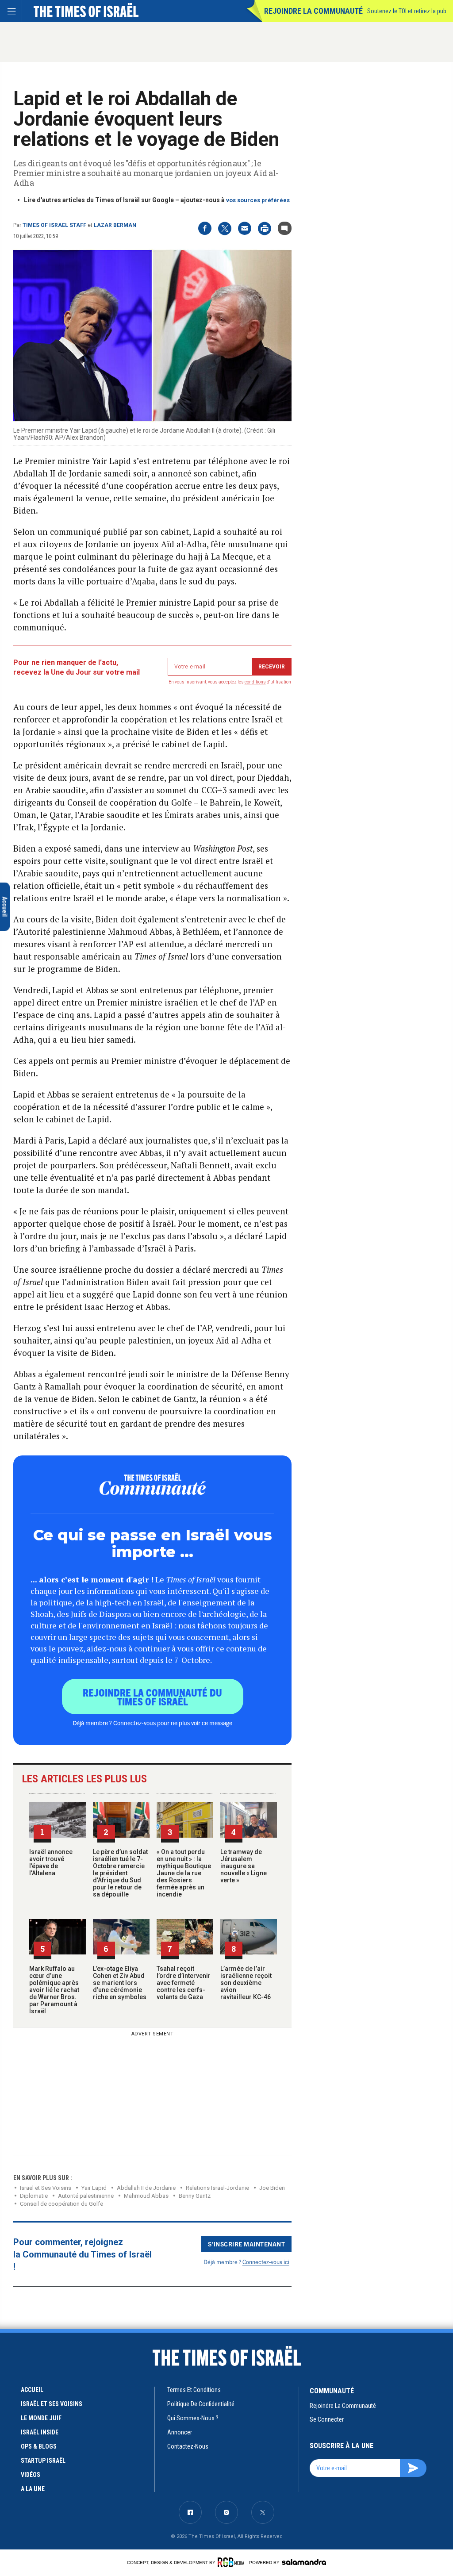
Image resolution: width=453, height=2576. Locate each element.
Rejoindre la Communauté (313, 11)
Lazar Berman (115, 225)
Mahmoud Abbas (146, 2196)
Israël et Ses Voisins (46, 2188)
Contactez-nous (188, 2446)
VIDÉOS (31, 2475)
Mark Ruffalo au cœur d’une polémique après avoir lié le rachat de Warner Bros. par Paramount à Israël (54, 1990)
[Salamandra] (304, 2562)
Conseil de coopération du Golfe (61, 2204)
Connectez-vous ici (266, 2262)
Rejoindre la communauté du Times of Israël (152, 1697)
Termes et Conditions (194, 2390)
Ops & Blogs (39, 2446)
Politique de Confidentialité (201, 2404)
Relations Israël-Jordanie (217, 2188)
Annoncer (180, 2432)
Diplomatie (34, 2196)
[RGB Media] (232, 2562)
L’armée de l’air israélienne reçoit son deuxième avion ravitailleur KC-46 (246, 1983)
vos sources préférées (258, 200)
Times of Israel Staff (54, 225)
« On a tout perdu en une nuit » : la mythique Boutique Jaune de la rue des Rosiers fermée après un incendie (184, 1873)
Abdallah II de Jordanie (146, 2188)
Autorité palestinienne (86, 2196)
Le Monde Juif (41, 2418)
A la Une (33, 2489)
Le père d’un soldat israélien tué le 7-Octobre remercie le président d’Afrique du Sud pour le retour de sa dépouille (120, 1873)
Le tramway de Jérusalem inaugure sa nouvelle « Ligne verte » (244, 1866)
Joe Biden (272, 2188)
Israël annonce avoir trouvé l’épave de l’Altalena (51, 1862)
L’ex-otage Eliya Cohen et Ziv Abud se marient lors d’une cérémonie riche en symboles (120, 1983)
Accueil (32, 2390)
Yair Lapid (94, 2188)
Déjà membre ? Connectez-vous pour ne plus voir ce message (152, 1723)
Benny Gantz (195, 2196)
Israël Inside (40, 2432)
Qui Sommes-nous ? (193, 2418)
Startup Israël (43, 2461)
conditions (255, 682)
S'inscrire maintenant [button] (247, 2244)
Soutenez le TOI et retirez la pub (407, 11)
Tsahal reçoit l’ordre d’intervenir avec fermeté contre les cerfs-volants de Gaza (184, 1983)
